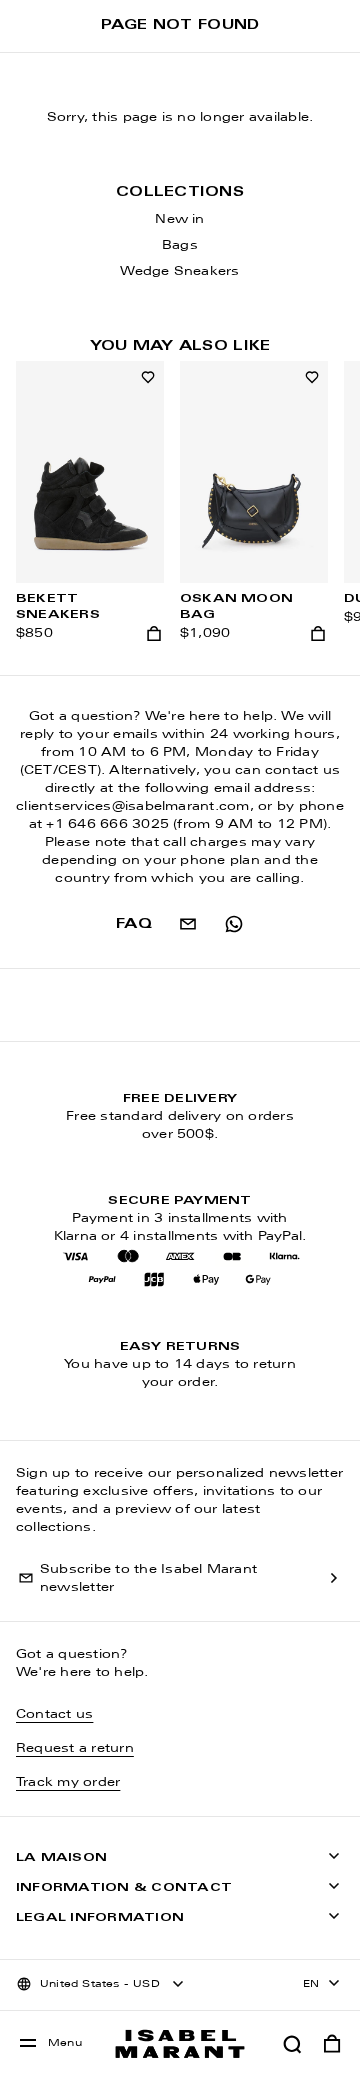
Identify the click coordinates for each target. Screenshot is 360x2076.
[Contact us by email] (188, 924)
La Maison (61, 1858)
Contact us (54, 1715)
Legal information (100, 1918)
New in (179, 220)
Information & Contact (124, 1888)
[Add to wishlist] (148, 377)
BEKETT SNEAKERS (58, 607)
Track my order (68, 1783)
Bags (180, 246)
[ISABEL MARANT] (180, 2043)
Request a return (75, 1749)
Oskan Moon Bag (236, 607)
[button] (292, 2044)
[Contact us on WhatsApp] (234, 924)
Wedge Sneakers (179, 272)
